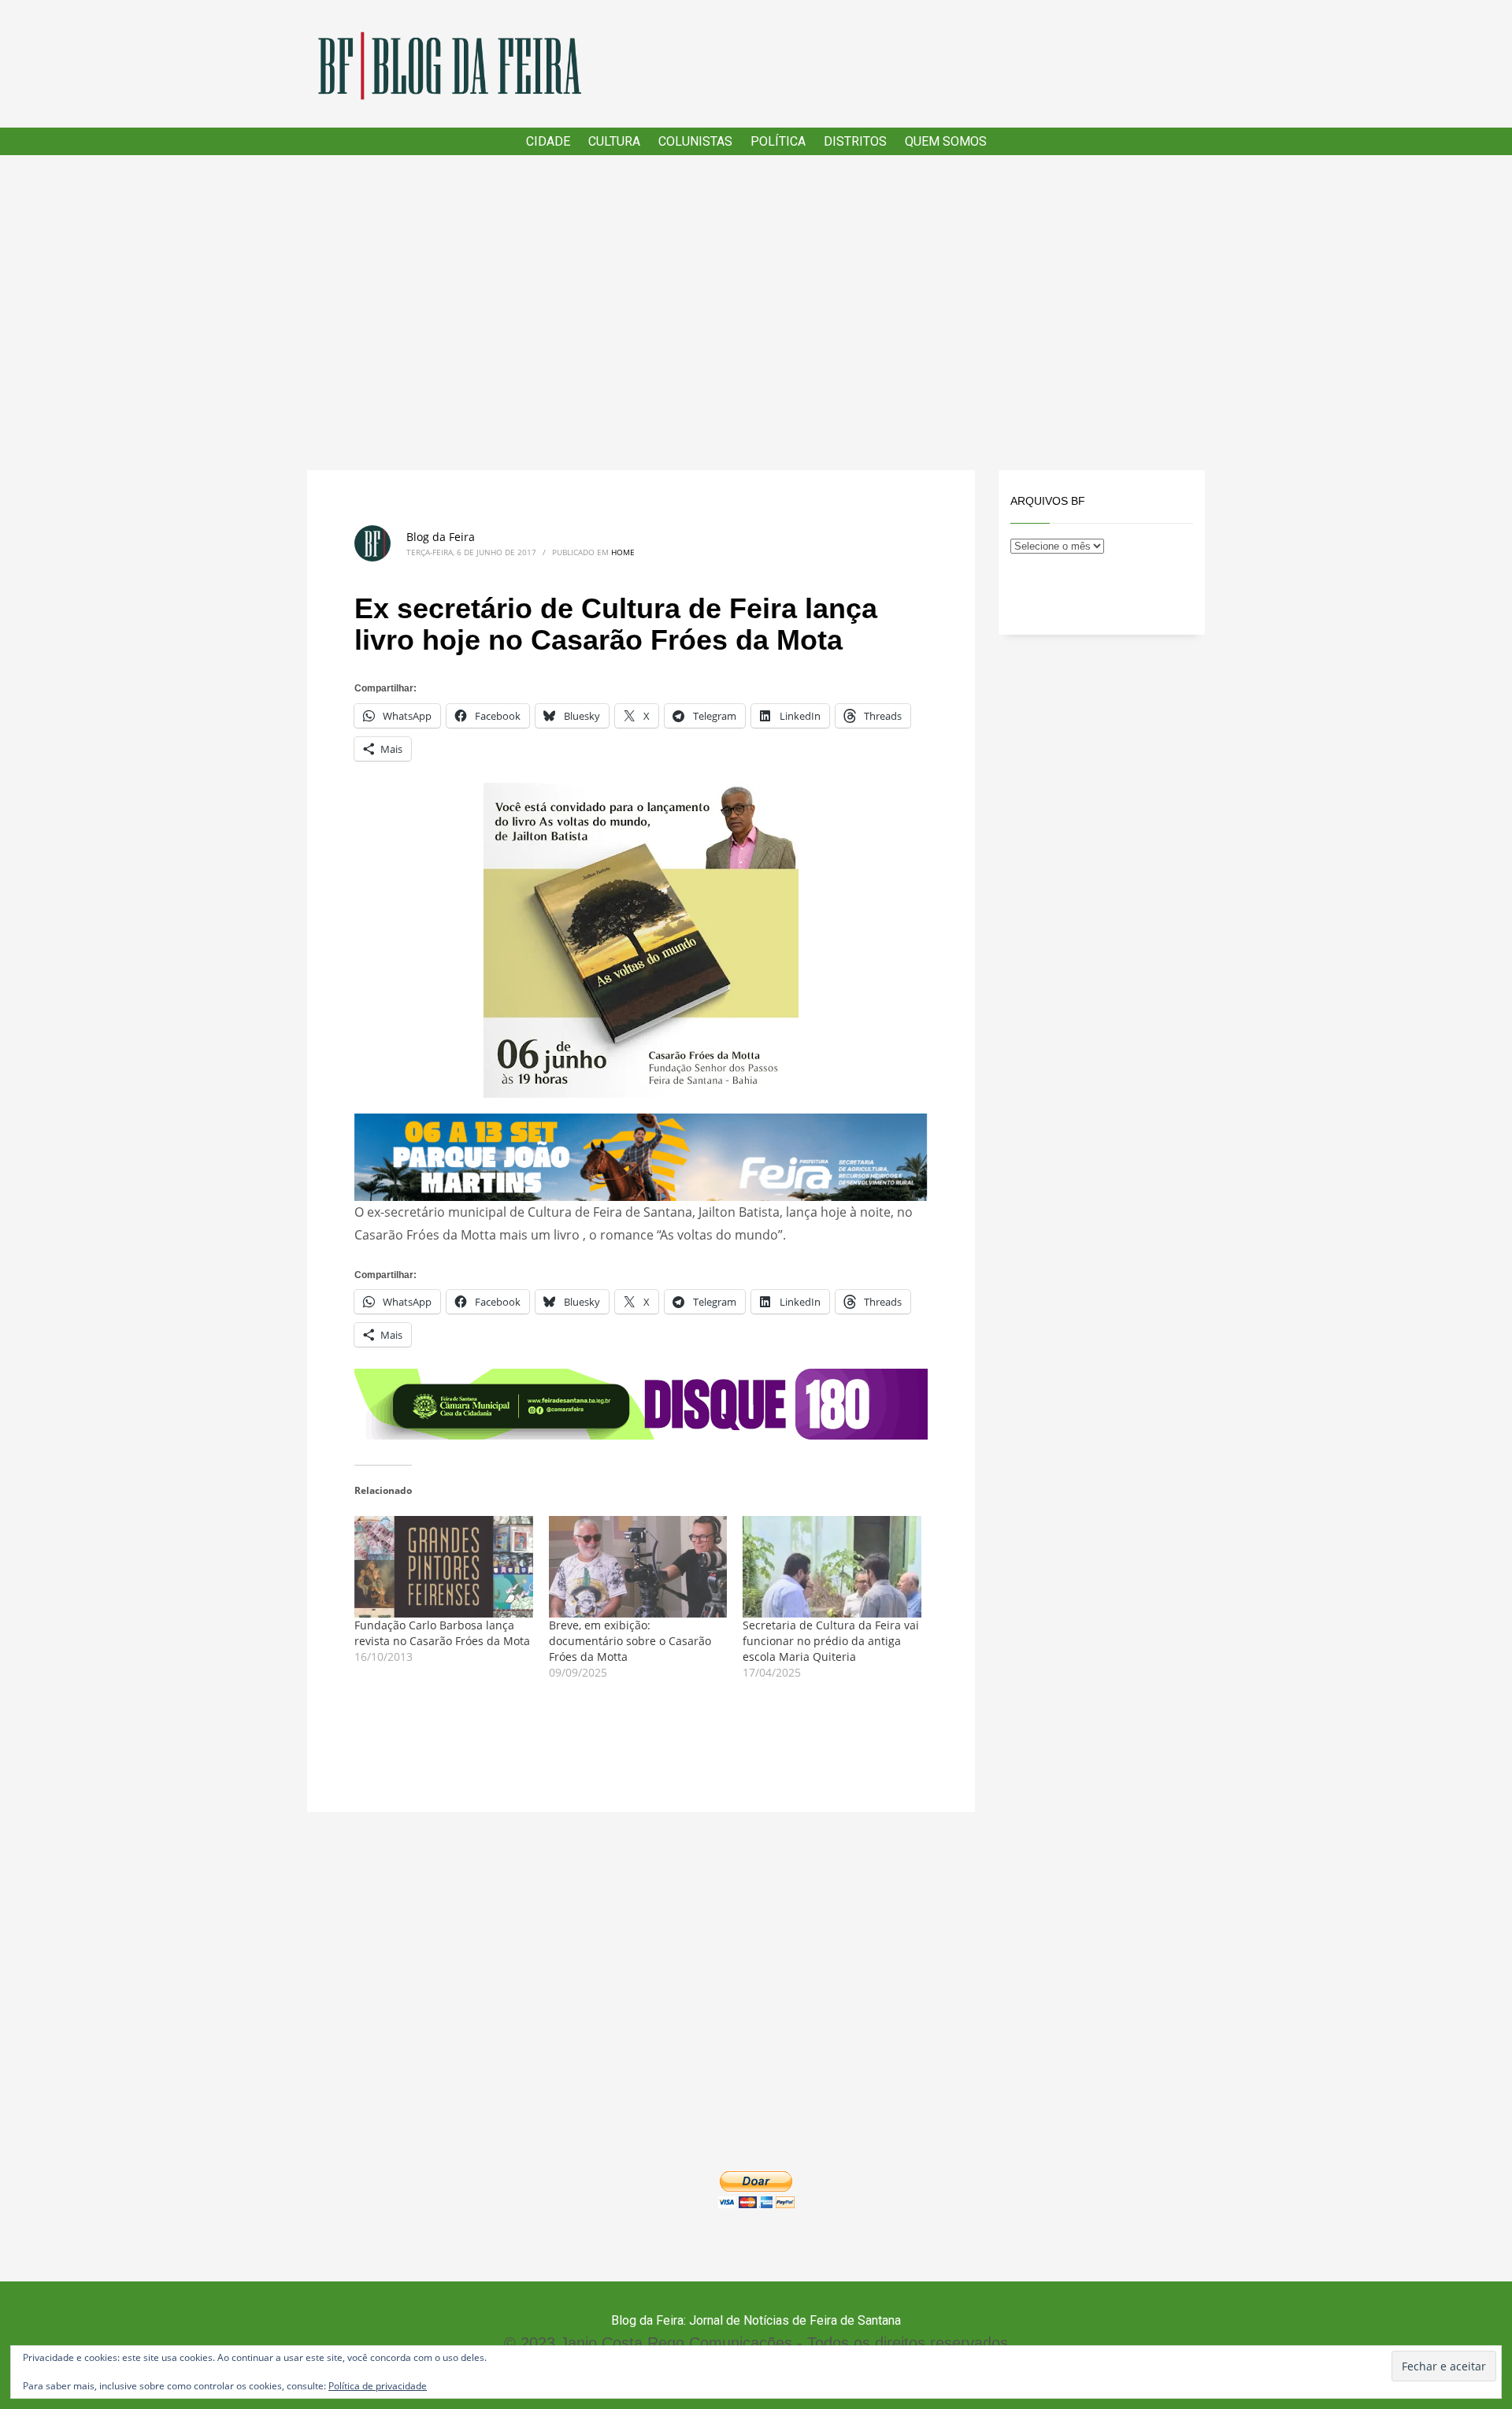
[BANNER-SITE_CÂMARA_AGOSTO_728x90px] (641, 1403)
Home (623, 552)
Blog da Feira (441, 537)
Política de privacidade (378, 2386)
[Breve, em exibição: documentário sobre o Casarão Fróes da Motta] (638, 1567)
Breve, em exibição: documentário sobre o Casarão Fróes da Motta (630, 1641)
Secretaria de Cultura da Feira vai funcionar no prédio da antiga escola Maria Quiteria (831, 1641)
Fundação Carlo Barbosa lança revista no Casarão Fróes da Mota (442, 1633)
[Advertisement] (756, 313)
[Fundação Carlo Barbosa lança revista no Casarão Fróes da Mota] (444, 1567)
